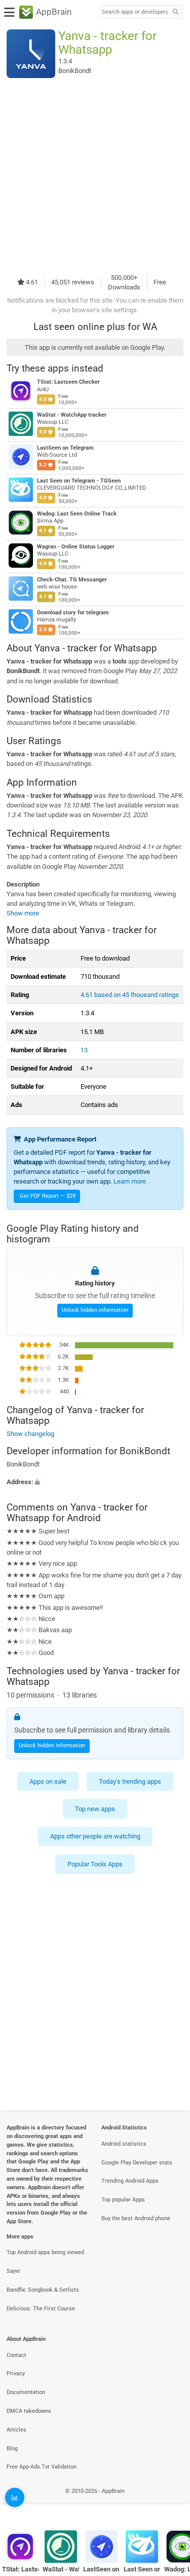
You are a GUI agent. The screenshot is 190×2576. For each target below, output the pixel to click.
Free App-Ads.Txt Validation (42, 2467)
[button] (95, 1482)
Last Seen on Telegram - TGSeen (79, 481)
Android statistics (124, 2144)
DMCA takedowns (29, 2411)
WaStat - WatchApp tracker (72, 415)
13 (84, 1050)
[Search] (175, 12)
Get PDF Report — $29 (48, 1196)
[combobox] (135, 12)
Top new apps (95, 1809)
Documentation (26, 2392)
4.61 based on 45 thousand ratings (130, 995)
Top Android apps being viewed (45, 2252)
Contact (16, 2355)
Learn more (130, 1181)
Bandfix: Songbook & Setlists (43, 2290)
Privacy (16, 2373)
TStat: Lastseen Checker (68, 382)
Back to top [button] (170, 2502)
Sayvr (13, 2271)
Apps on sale (48, 1781)
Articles (16, 2430)
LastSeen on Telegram (65, 448)
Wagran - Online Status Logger (76, 547)
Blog (12, 2449)
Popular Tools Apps (95, 1864)
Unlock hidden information (95, 1310)
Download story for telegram (73, 613)
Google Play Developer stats (137, 2163)
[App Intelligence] (15, 2497)
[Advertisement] (95, 175)
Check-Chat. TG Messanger (72, 580)
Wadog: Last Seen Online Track (77, 514)
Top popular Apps (123, 2200)
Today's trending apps (130, 1781)
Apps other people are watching (95, 1836)
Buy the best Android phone (136, 2218)
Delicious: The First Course (41, 2309)
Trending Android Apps (130, 2181)
